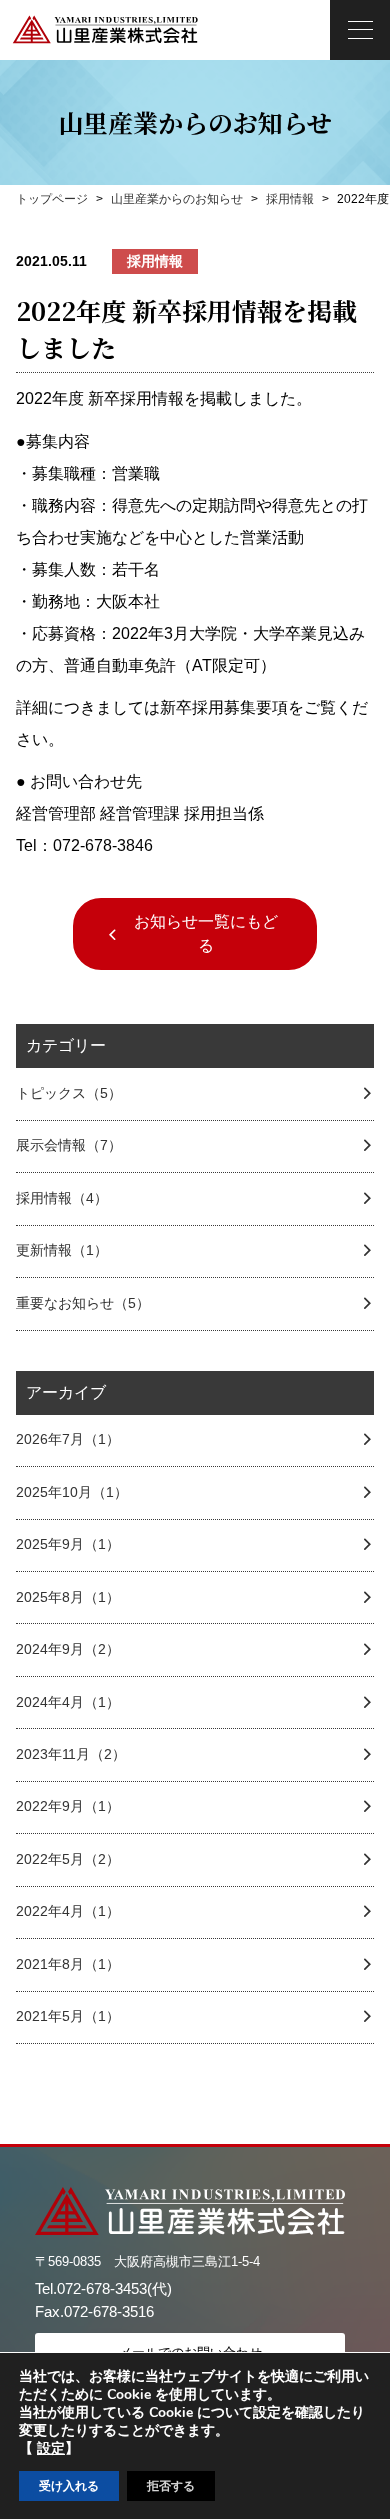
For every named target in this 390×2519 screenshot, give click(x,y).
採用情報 (290, 199)
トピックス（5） (69, 1093)
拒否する (171, 2486)
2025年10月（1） (72, 1492)
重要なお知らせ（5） (83, 1303)
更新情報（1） (62, 1250)
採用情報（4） (62, 1198)
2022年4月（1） (68, 1911)
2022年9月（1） (68, 1806)
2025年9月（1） (68, 1544)
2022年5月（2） (68, 1859)
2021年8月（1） (68, 1964)
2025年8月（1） (68, 1597)
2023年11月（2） (71, 1754)
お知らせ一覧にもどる (206, 933)
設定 (51, 2449)
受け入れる (69, 2486)
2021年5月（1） (68, 2016)
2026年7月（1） (68, 1439)
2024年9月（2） (68, 1649)
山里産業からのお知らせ (177, 199)
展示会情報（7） (69, 1145)
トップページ (52, 199)
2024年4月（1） (68, 1702)
